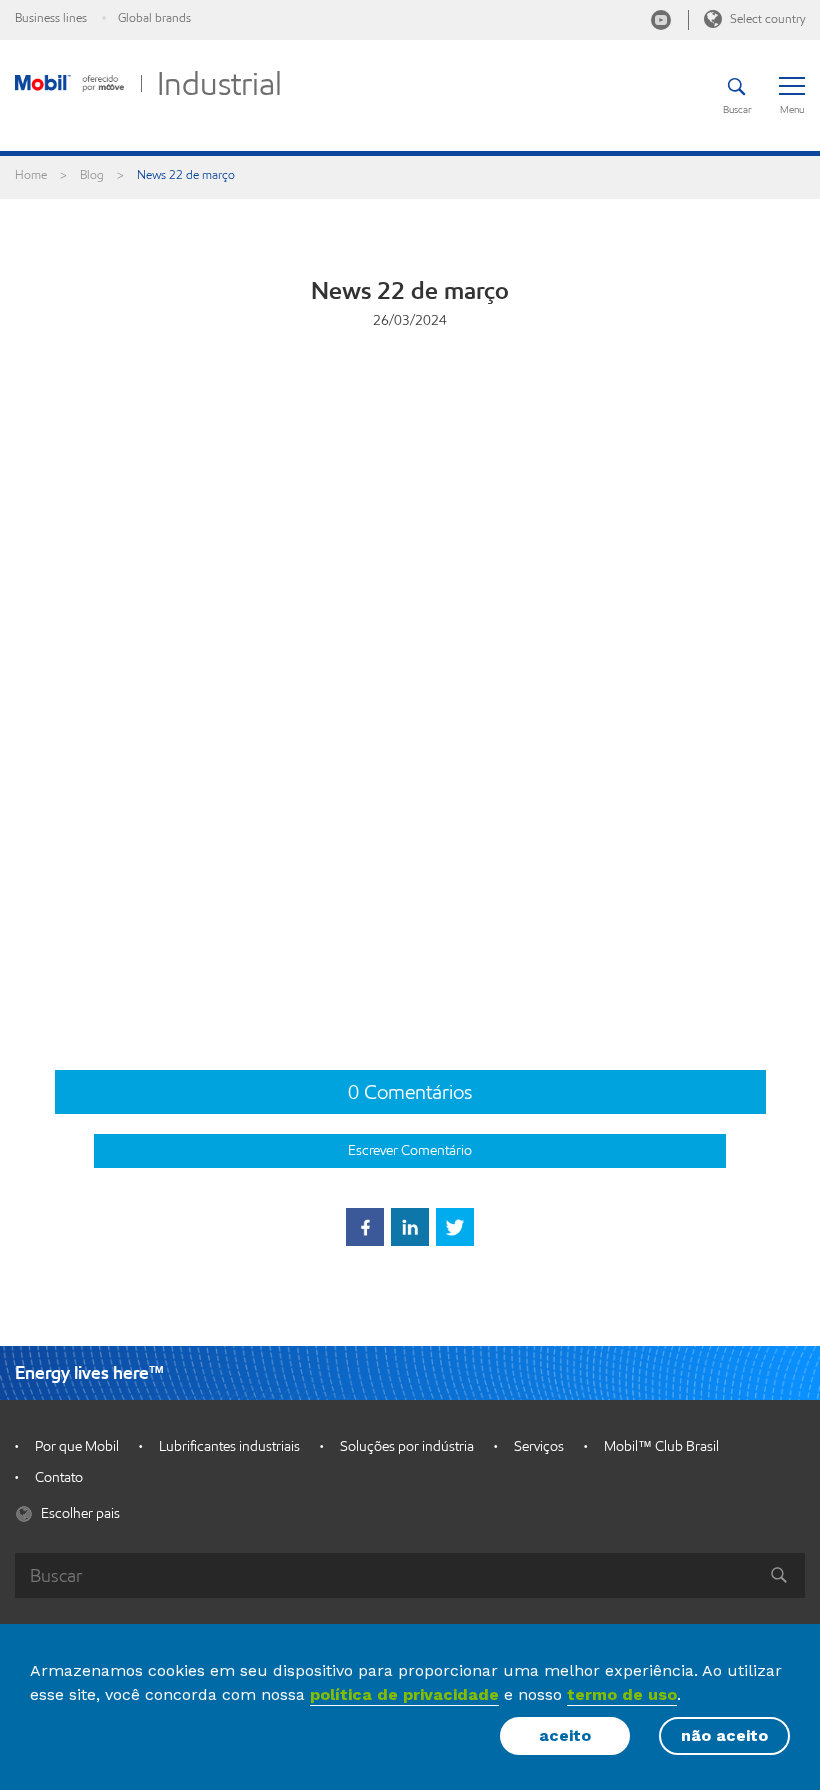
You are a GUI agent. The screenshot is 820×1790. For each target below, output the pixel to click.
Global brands (154, 17)
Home (31, 174)
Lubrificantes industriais (229, 1446)
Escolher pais (79, 1513)
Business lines (51, 17)
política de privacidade (404, 1694)
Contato (59, 1477)
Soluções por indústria (407, 1446)
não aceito (724, 1735)
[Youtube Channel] (661, 20)
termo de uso (622, 1694)
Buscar (736, 109)
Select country (766, 18)
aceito (565, 1735)
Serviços (539, 1446)
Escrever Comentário (410, 1150)
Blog (92, 174)
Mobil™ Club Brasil (661, 1446)
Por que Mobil (77, 1446)
